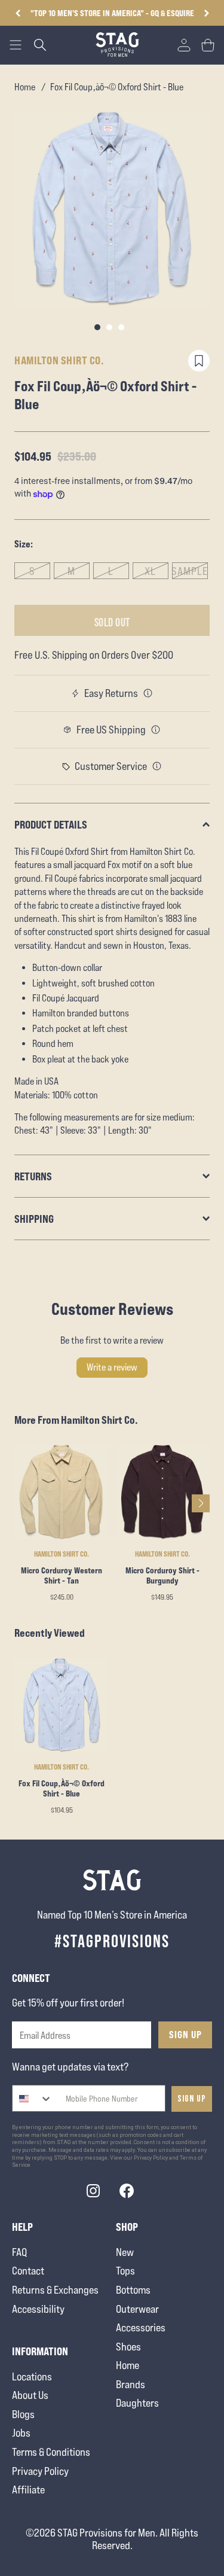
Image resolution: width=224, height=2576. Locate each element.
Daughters (137, 2403)
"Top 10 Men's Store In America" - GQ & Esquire (112, 13)
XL (150, 571)
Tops (125, 2271)
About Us (30, 2395)
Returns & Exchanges (55, 2290)
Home (25, 87)
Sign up (192, 2099)
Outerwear (137, 2309)
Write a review (112, 1367)
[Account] (184, 45)
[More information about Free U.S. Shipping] (156, 730)
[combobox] (33, 2098)
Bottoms (133, 2290)
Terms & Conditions (51, 2452)
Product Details (51, 824)
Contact (28, 2271)
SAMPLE (190, 571)
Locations (32, 2376)
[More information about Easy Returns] (148, 693)
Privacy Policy (40, 2471)
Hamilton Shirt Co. (59, 360)
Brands (131, 2384)
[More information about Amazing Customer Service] (157, 766)
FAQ (19, 2252)
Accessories (141, 2327)
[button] (206, 13)
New (125, 2252)
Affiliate (28, 2490)
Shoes (128, 2347)
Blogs (23, 2414)
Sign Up (185, 2035)
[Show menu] (16, 45)
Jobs (21, 2433)
